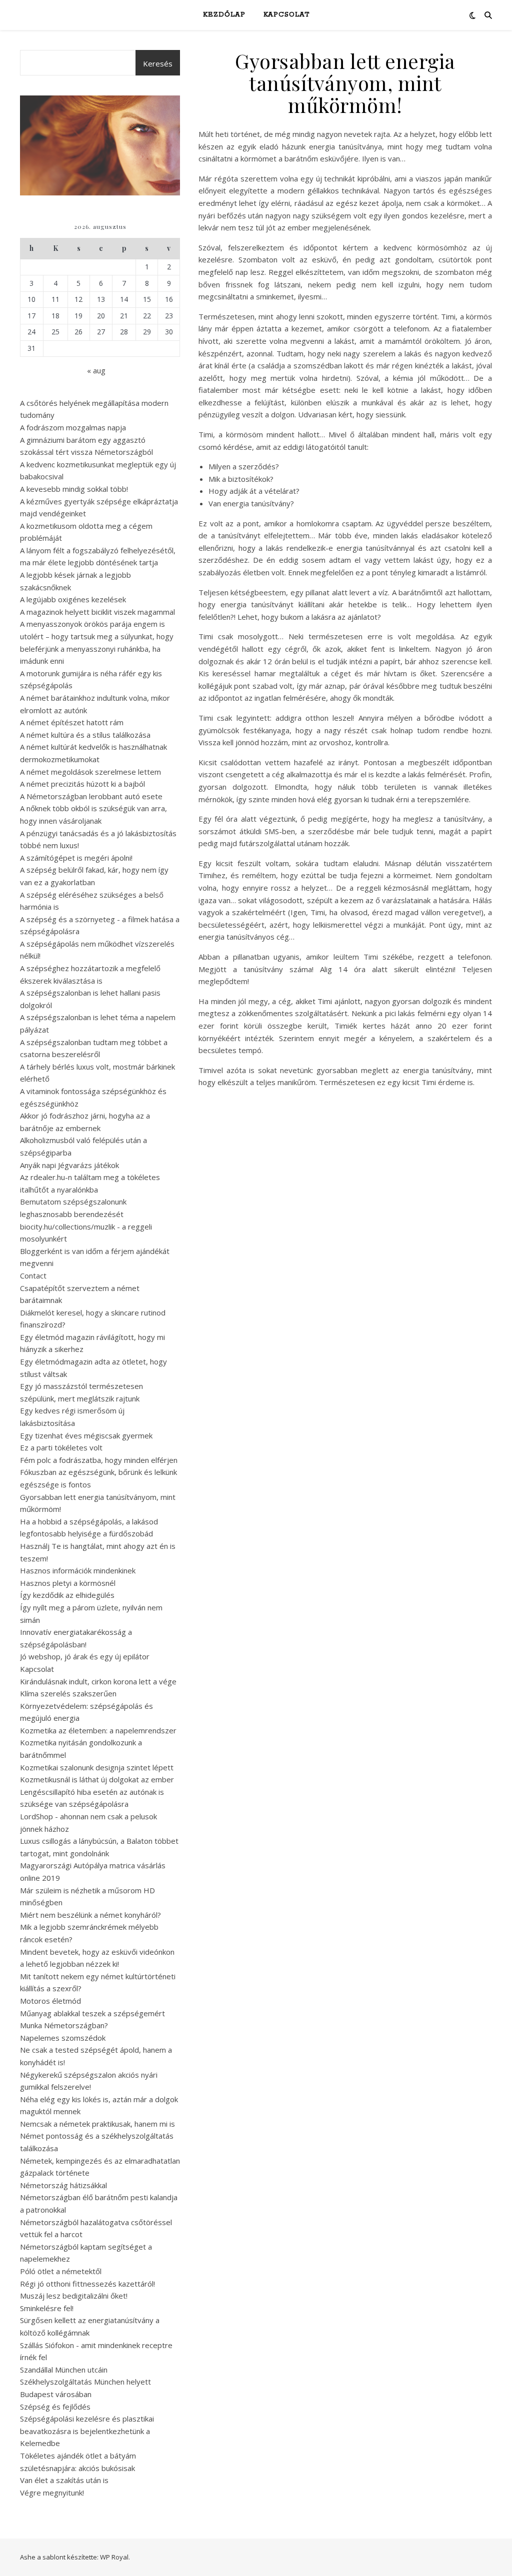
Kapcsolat (286, 15)
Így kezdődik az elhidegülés (67, 1595)
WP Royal (114, 2557)
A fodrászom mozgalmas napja (73, 427)
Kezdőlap (224, 15)
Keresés (158, 63)
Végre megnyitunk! (52, 2493)
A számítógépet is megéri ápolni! (76, 858)
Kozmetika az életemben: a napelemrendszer (98, 1730)
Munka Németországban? (64, 2025)
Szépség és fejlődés (55, 2407)
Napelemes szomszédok (63, 2038)
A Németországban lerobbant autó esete (91, 796)
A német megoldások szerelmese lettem (90, 772)
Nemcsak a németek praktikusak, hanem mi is (97, 2124)
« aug (96, 370)
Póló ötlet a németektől (61, 2271)
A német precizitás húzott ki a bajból (82, 784)
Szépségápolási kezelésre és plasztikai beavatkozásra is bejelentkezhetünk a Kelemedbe (87, 2431)
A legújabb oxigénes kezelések (73, 599)
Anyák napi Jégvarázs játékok (69, 1165)
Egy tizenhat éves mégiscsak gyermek (86, 1435)
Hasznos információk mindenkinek (78, 1570)
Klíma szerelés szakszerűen (68, 1693)
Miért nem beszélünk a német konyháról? (90, 1915)
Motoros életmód (50, 2001)
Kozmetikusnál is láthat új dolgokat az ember (97, 1779)
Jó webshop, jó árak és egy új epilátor (85, 1656)
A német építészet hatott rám (72, 722)
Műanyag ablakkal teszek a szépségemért (92, 2013)
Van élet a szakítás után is (64, 2480)
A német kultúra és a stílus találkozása (85, 735)
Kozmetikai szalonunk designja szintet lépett (97, 1767)
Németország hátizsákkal (63, 2185)
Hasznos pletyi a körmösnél (68, 1583)
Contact (33, 1276)
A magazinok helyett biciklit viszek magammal (97, 612)
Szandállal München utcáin (64, 2370)
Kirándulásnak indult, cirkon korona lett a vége (98, 1681)
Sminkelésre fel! (47, 2308)
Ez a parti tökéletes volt (61, 1447)
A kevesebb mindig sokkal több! (74, 489)
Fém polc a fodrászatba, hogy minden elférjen (99, 1460)
